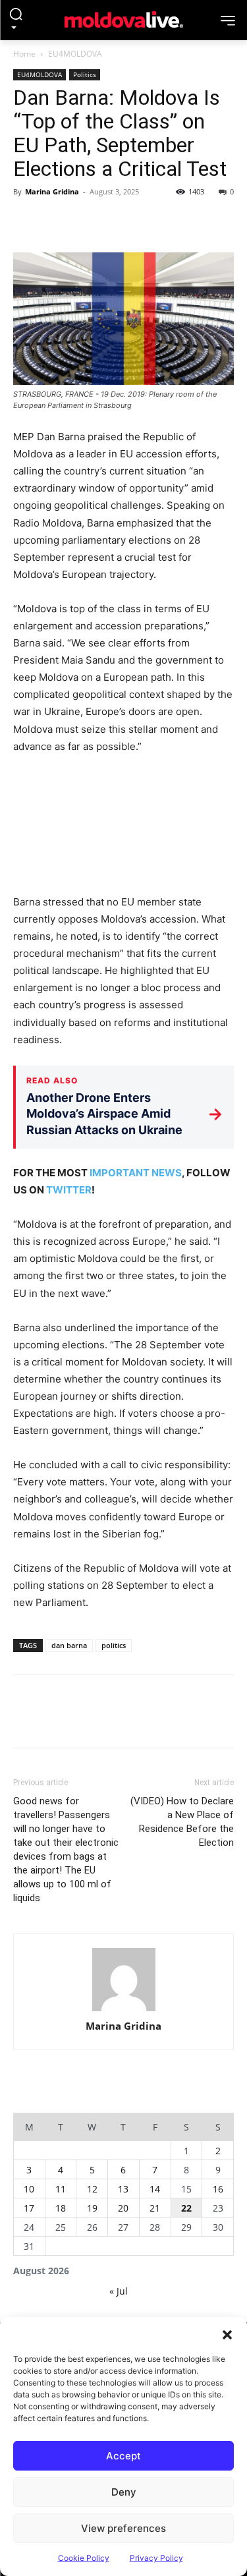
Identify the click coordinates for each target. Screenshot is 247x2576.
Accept (123, 2456)
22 (186, 2208)
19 (92, 2208)
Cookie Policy (84, 2558)
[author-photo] (124, 1980)
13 (123, 2189)
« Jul (119, 2291)
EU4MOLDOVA (75, 54)
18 (61, 2208)
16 (218, 2189)
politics (114, 1645)
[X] (57, 221)
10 (29, 2189)
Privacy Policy (156, 2558)
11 (61, 2189)
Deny (124, 2492)
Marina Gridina (52, 191)
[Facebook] (26, 221)
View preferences (123, 2528)
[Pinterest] (87, 221)
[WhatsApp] (117, 221)
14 (155, 2189)
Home (24, 54)
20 (123, 2208)
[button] (227, 2333)
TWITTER (69, 1190)
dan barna (69, 1645)
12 (92, 2189)
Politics (85, 74)
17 (29, 2208)
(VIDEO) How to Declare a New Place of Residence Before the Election (182, 1822)
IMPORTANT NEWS (136, 1173)
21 (155, 2208)
